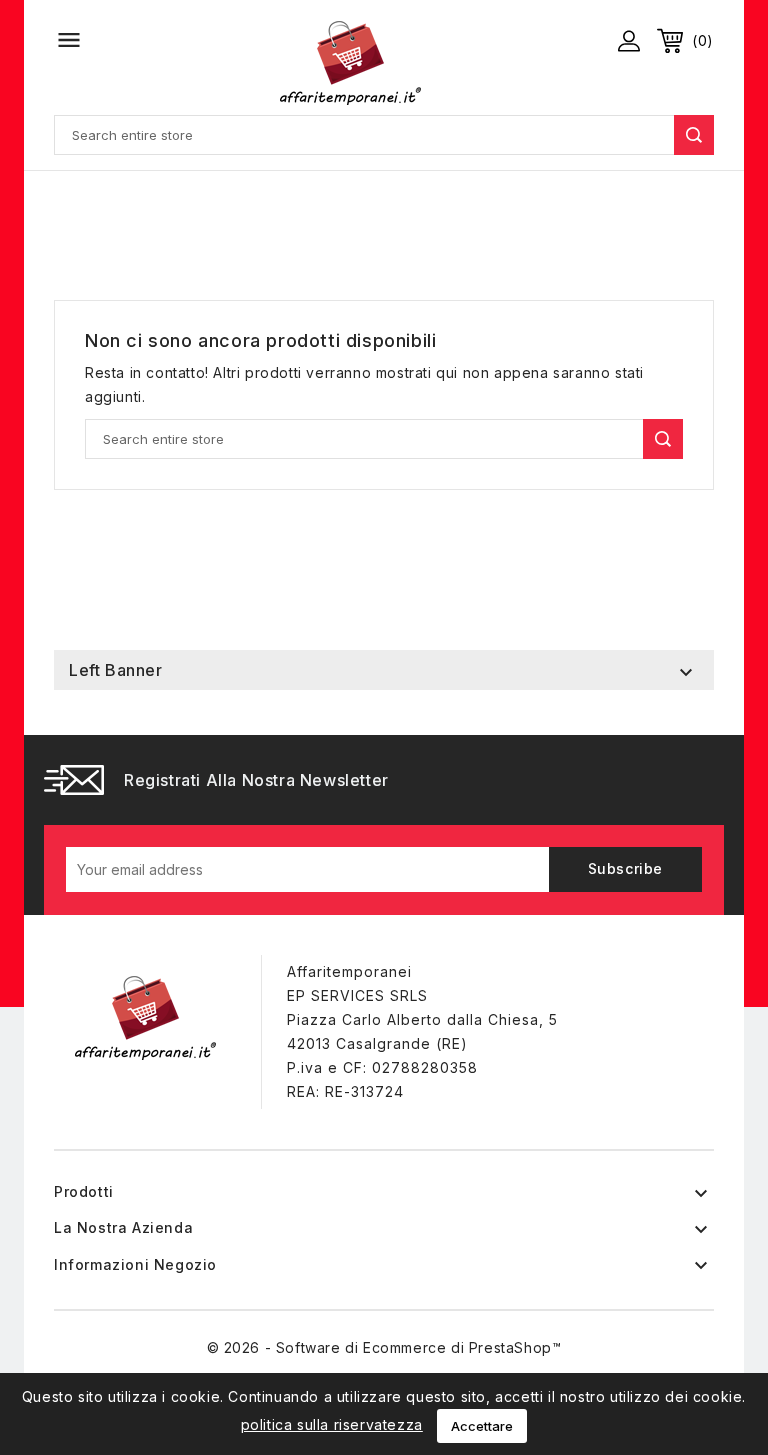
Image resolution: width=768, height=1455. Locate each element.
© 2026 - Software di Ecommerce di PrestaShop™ (384, 1347)
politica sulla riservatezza (332, 1424)
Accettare (482, 1426)
